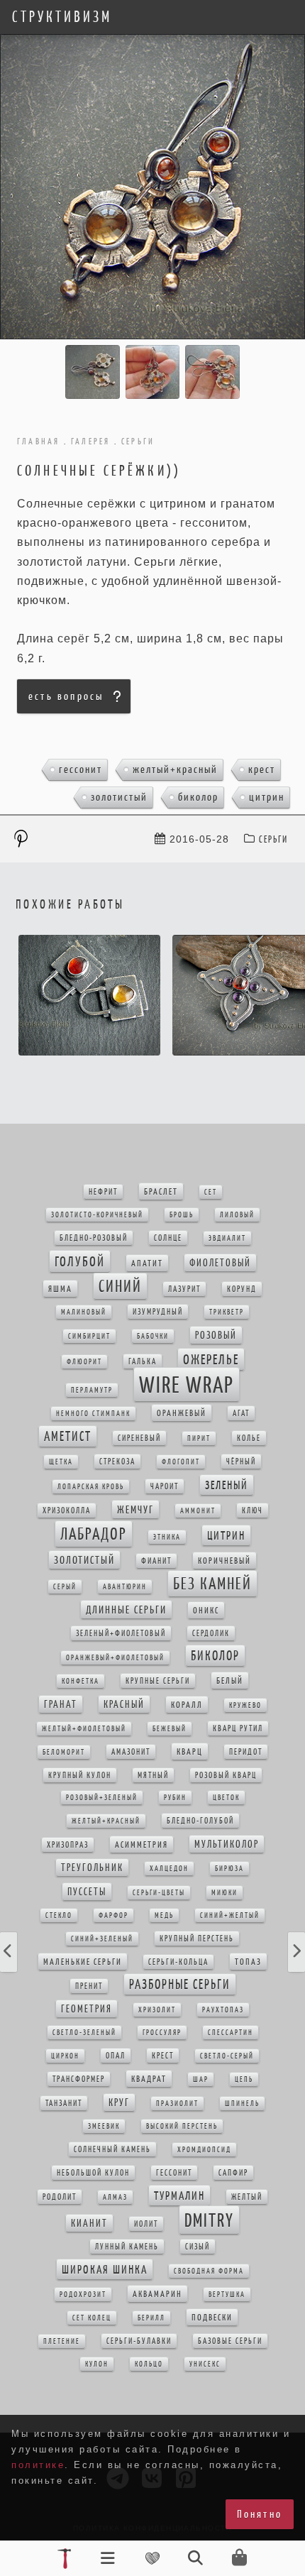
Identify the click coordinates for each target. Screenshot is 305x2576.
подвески (212, 2317)
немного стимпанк (93, 1414)
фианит (156, 1561)
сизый (198, 2247)
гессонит (81, 769)
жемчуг (135, 1509)
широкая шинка (105, 2269)
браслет (161, 1191)
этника (167, 1537)
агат (241, 1413)
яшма (60, 1289)
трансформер (79, 2079)
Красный (124, 1704)
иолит (146, 2224)
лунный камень (127, 2247)
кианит (89, 2223)
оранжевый (182, 1413)
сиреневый (139, 1438)
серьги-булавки (139, 2341)
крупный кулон (80, 1775)
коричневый (224, 1561)
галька (143, 1361)
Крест (262, 769)
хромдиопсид (204, 2150)
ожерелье (211, 1359)
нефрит (103, 1192)
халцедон (169, 1869)
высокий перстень (182, 2126)
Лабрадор (94, 1534)
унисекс (205, 2364)
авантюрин (125, 1587)
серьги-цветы (159, 1893)
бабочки (153, 1336)
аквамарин (157, 2294)
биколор (198, 797)
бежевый (170, 1729)
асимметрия (142, 1845)
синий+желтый (230, 1915)
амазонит (131, 1752)
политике (38, 2465)
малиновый (84, 1312)
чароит (165, 1486)
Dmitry (209, 2220)
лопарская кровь (91, 1487)
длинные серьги (126, 1610)
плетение (62, 2341)
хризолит (157, 2010)
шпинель (242, 2104)
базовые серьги (230, 2341)
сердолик (211, 1633)
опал (116, 2056)
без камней (212, 1584)
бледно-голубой (200, 1821)
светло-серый (227, 2056)
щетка (61, 1462)
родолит (60, 2197)
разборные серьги (180, 1984)
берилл (151, 2318)
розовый (216, 1335)
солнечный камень (112, 2149)
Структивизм (62, 17)
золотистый (119, 797)
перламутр (92, 1390)
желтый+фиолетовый (84, 1729)
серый (65, 1587)
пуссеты (87, 1892)
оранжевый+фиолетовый (115, 1658)
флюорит (84, 1362)
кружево (245, 1705)
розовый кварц (226, 1775)
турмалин (179, 2196)
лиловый (237, 1215)
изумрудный (158, 1312)
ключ (253, 1511)
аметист (68, 1436)
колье (249, 1438)
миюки (224, 1893)
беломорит (64, 1752)
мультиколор (227, 1844)
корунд (242, 1289)
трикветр (227, 1312)
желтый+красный (175, 769)
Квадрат (149, 2079)
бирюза (229, 1869)
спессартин (231, 2033)
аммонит (198, 1511)
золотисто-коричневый (97, 1215)
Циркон (65, 2056)
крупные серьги (158, 1681)
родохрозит (83, 2295)
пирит (199, 1438)
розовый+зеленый (102, 1798)
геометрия (87, 2009)
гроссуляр (162, 2033)
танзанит (64, 2103)
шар (201, 2079)
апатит (147, 1263)
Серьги (273, 839)
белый (230, 1681)
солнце (168, 1238)
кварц (190, 1752)
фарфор (113, 1915)
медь (164, 1915)
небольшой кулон (93, 2173)
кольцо (149, 2364)
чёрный (241, 1462)
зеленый (227, 1485)
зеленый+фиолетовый (121, 1633)
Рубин (175, 1798)
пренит (89, 1986)
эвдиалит (227, 1238)
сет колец (92, 2318)
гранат (61, 1704)
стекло (59, 1915)
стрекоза (117, 1462)
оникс (206, 1610)
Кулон (97, 2364)
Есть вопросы (66, 696)
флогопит (181, 1462)
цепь (244, 2079)
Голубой (80, 1261)
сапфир (233, 2173)
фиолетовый (220, 1263)
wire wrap (187, 1385)
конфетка (81, 1681)
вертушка (227, 2295)
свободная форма (209, 2271)
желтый (247, 2197)
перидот (246, 1752)
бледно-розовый (94, 1238)
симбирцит (89, 1336)
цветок (226, 1798)
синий (120, 1286)
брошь (182, 1215)
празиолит (177, 2104)
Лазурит (184, 1289)
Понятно (260, 2514)
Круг (119, 2103)
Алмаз (115, 2197)
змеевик (104, 2126)
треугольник (92, 1868)
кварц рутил (238, 1728)
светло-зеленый (84, 2033)
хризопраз (68, 1845)
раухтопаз (223, 2010)
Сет (211, 1192)
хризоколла (67, 1511)
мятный (153, 1775)
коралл (187, 1705)
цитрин (267, 797)
